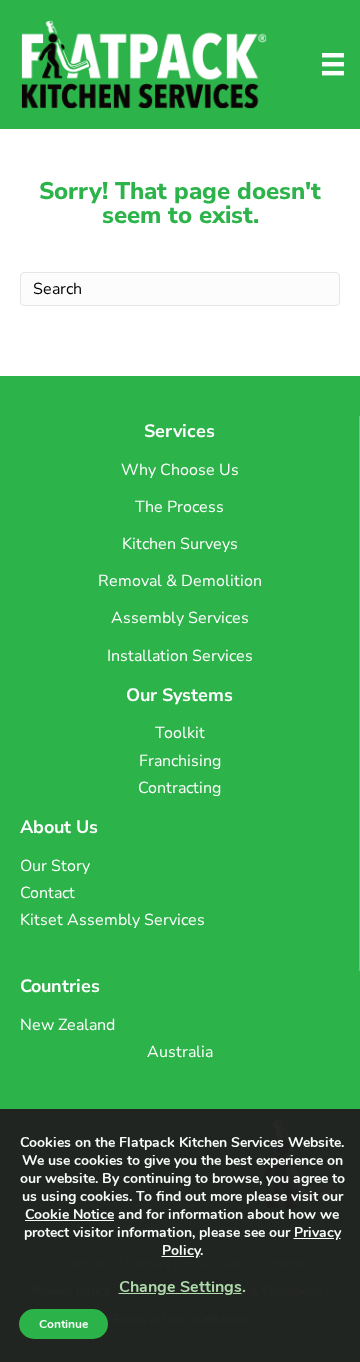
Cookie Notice (69, 1214)
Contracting (179, 788)
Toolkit (180, 733)
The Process (179, 507)
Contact (47, 893)
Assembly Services (180, 618)
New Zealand (67, 1025)
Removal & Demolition (180, 581)
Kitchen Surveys (180, 544)
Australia (180, 1052)
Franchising (180, 761)
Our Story (55, 866)
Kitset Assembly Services (112, 920)
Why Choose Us (180, 470)
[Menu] (333, 64)
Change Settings (180, 1287)
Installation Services (180, 656)
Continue (63, 1324)
